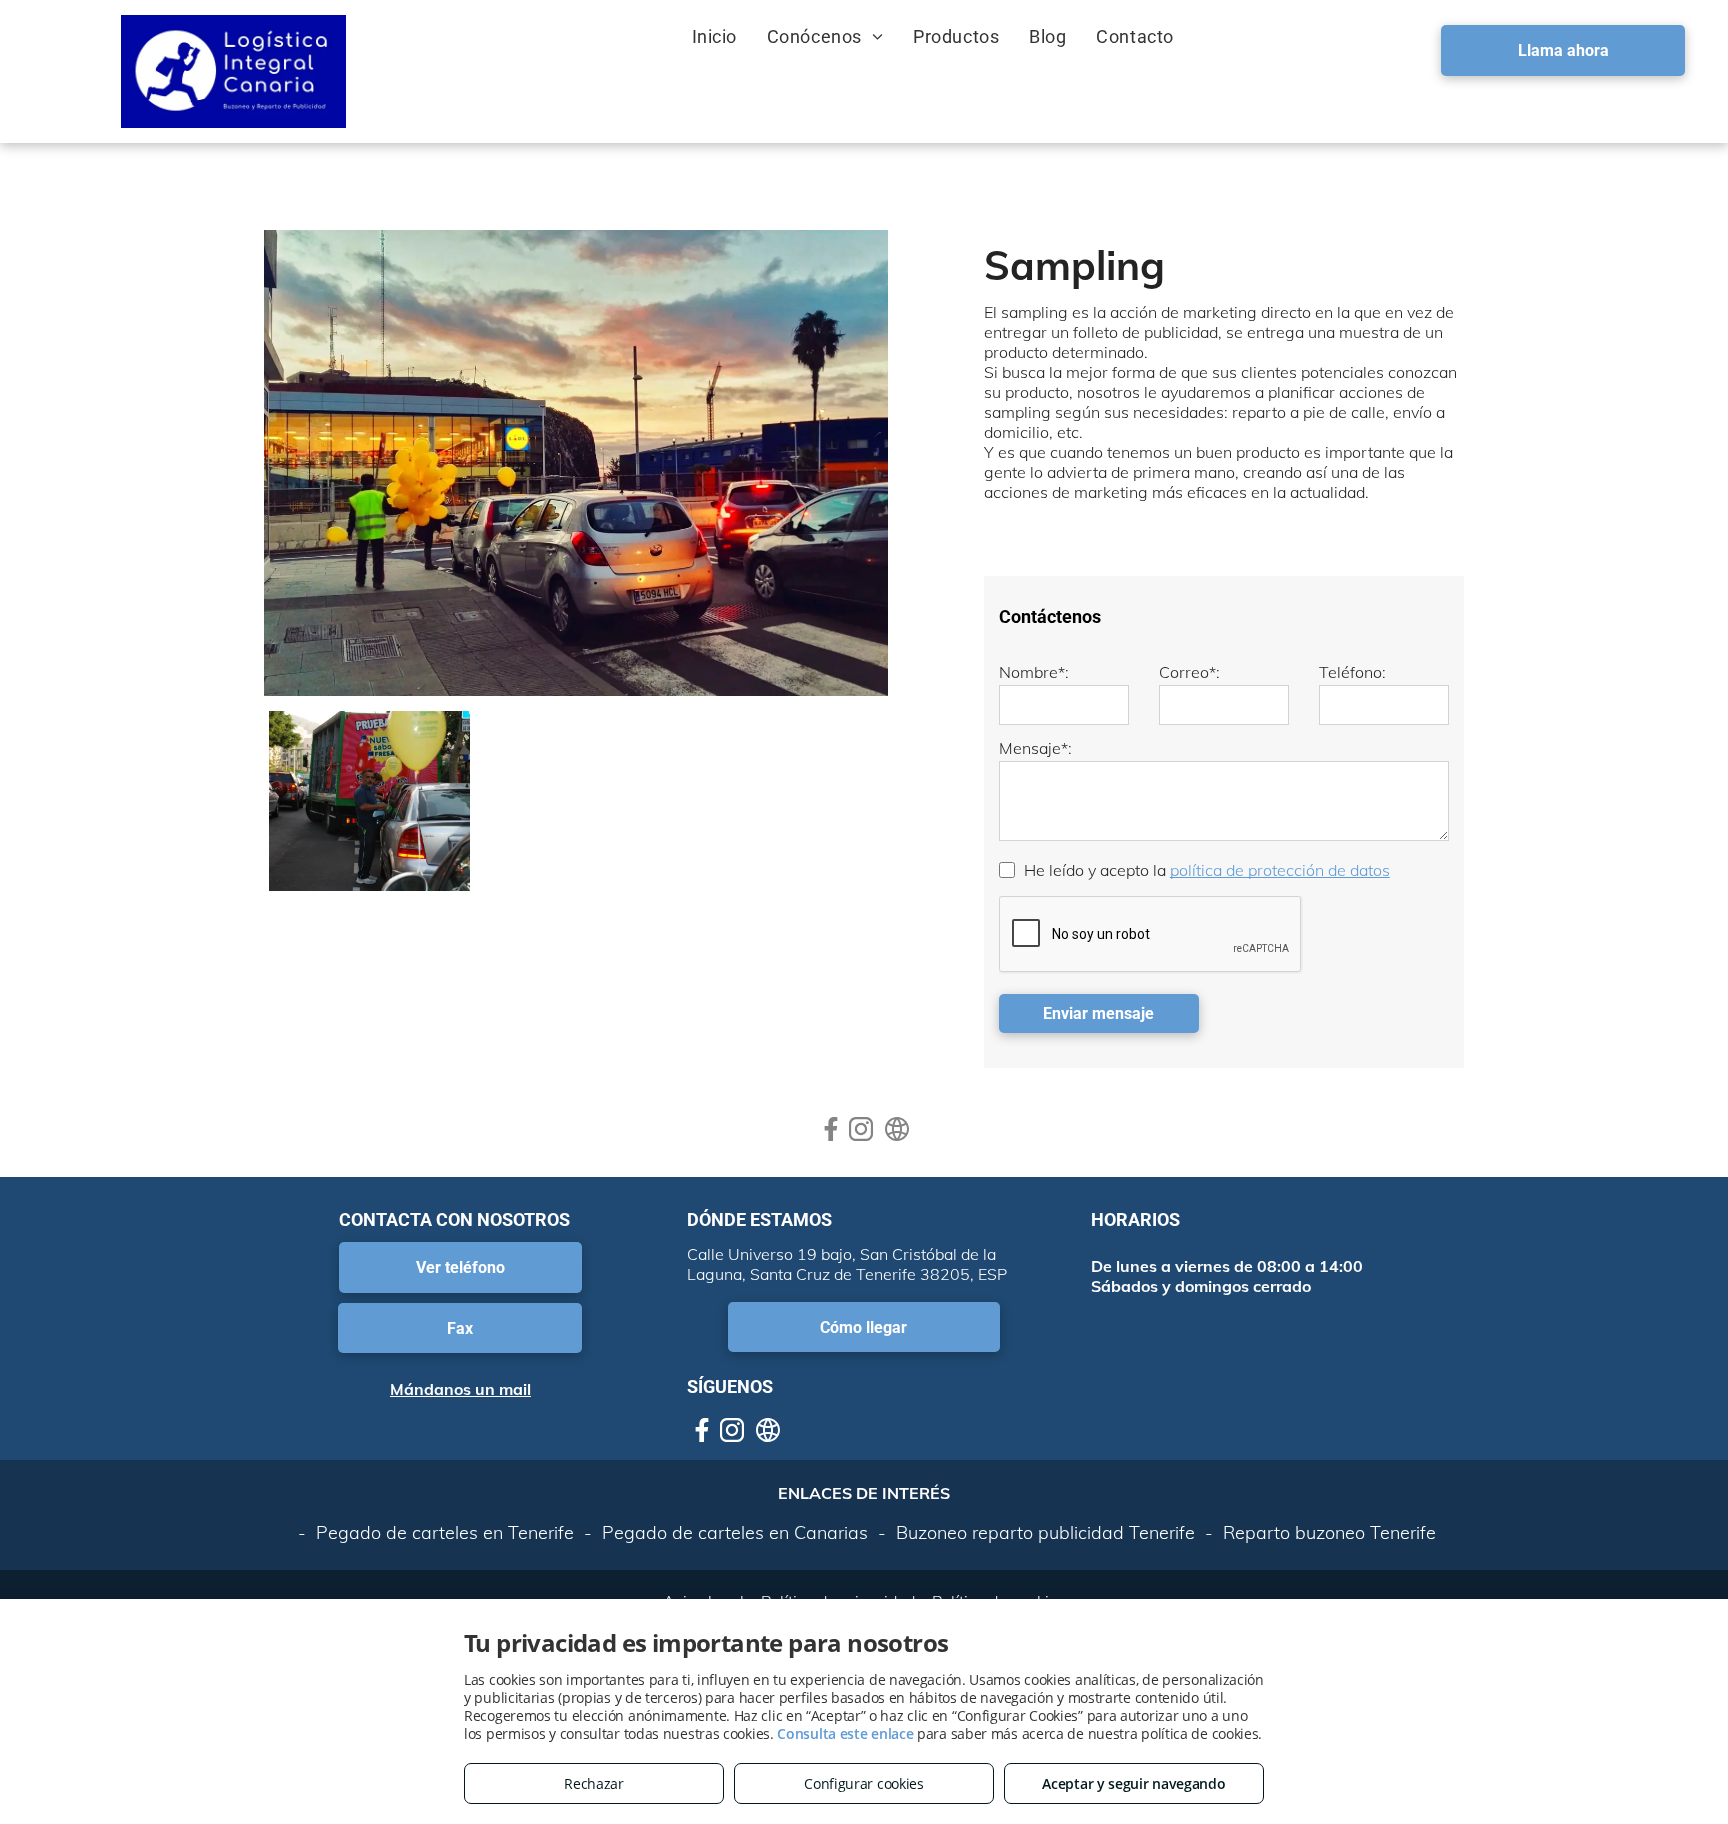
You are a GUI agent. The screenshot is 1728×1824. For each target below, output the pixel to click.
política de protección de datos (1280, 870)
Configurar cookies (864, 1783)
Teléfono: (1352, 672)
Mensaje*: (1035, 748)
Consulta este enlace (845, 1733)
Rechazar (594, 1783)
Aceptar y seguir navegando (1133, 1783)
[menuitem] (714, 36)
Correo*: (1189, 672)
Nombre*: (1034, 672)
